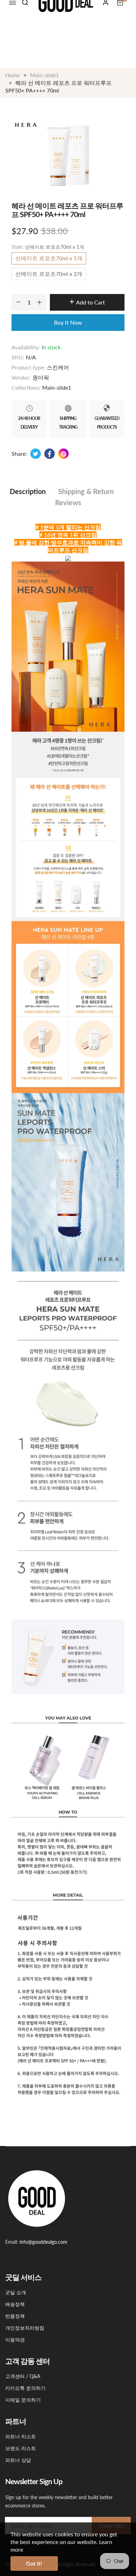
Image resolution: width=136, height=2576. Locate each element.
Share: (19, 454)
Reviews (68, 502)
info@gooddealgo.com (43, 2242)
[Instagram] (35, 2256)
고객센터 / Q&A (23, 2376)
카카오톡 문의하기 (25, 2388)
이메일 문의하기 (23, 2400)
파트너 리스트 (21, 2436)
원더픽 (41, 377)
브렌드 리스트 (21, 2448)
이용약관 (15, 2340)
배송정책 (15, 2304)
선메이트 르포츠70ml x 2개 (49, 274)
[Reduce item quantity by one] (18, 302)
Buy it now (68, 322)
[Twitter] (9, 2256)
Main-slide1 (57, 387)
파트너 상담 (18, 2460)
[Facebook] (22, 2256)
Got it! (34, 2563)
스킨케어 (58, 367)
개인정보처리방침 (25, 2328)
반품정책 (15, 2316)
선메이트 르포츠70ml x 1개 (49, 258)
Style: (48, 247)
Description (28, 491)
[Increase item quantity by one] (39, 302)
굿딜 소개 (16, 2292)
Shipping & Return (86, 491)
